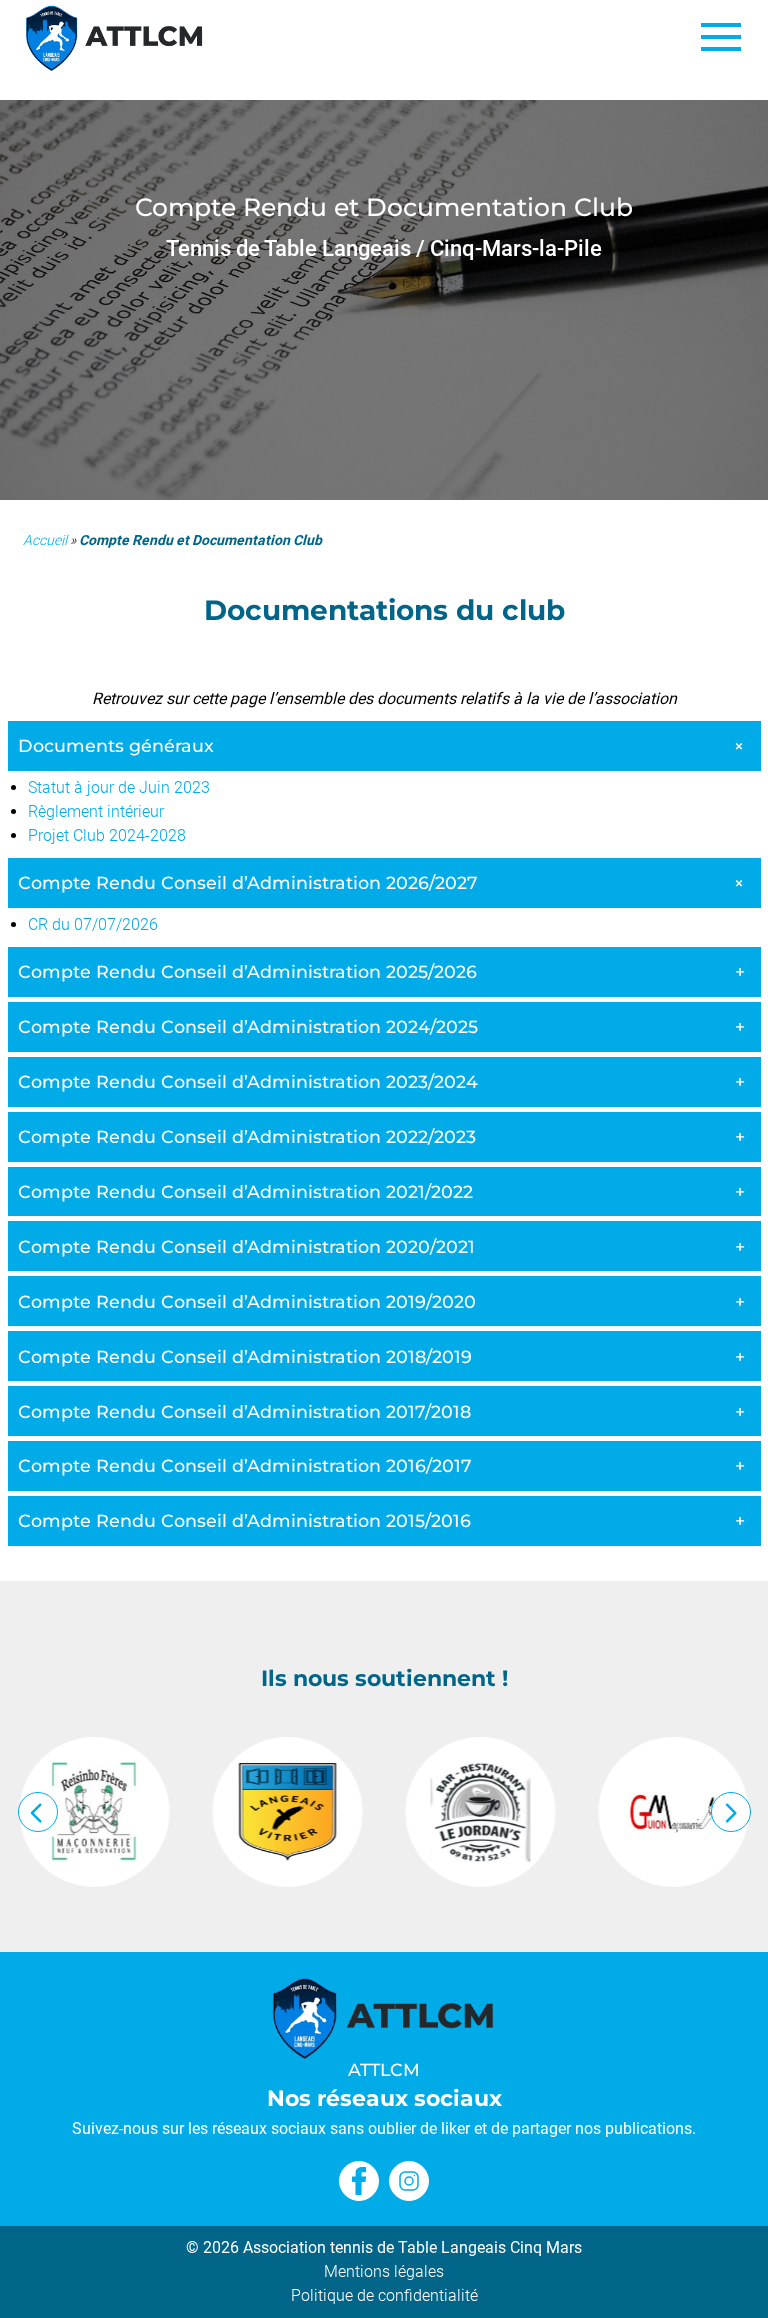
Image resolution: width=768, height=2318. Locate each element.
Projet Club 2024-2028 (107, 835)
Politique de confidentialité (384, 2295)
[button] (720, 37)
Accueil (45, 540)
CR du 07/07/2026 (93, 924)
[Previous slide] (38, 1812)
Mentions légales (384, 2271)
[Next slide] (731, 1812)
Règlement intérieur (96, 811)
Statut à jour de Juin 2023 (119, 787)
